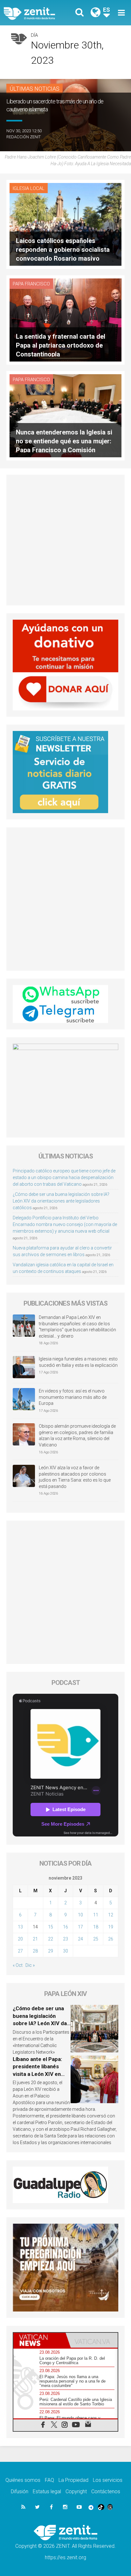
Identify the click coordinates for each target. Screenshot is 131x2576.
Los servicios (108, 2480)
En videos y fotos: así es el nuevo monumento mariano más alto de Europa (73, 1397)
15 (51, 1927)
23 (65, 1939)
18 (96, 1927)
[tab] (39, 2340)
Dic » (30, 1965)
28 (35, 1951)
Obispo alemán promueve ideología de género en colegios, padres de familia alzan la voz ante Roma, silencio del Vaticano (77, 1435)
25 (96, 1939)
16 (65, 1927)
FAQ (49, 2480)
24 (80, 1939)
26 (111, 1939)
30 (65, 1951)
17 (80, 1927)
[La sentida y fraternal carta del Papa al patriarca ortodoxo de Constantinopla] (65, 320)
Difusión (20, 2491)
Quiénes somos (23, 2480)
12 (111, 1915)
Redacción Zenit (24, 137)
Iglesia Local (29, 188)
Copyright (76, 2491)
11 (96, 1915)
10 (80, 1915)
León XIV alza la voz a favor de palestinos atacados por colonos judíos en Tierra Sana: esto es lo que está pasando (75, 1477)
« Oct (18, 1965)
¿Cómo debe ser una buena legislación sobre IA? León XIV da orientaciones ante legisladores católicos (61, 1201)
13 (20, 1927)
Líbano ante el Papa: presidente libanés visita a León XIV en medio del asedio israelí (37, 2074)
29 (51, 1951)
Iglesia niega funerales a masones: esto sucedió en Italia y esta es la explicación (78, 1362)
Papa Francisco (31, 284)
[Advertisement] (65, 540)
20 (20, 1939)
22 (51, 1939)
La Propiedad (73, 2480)
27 (20, 1951)
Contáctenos (106, 2491)
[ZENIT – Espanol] (37, 13)
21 (35, 1939)
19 (111, 1927)
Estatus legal (47, 2491)
